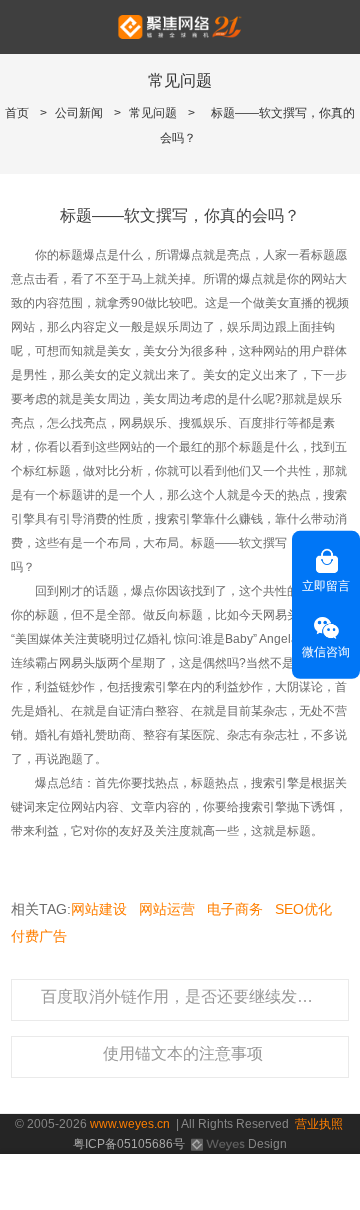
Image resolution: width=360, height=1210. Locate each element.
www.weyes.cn (130, 1124)
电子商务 (235, 909)
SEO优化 (303, 909)
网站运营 (167, 909)
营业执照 (319, 1124)
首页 (17, 113)
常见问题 (153, 113)
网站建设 (99, 909)
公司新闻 (79, 113)
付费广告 (39, 936)
